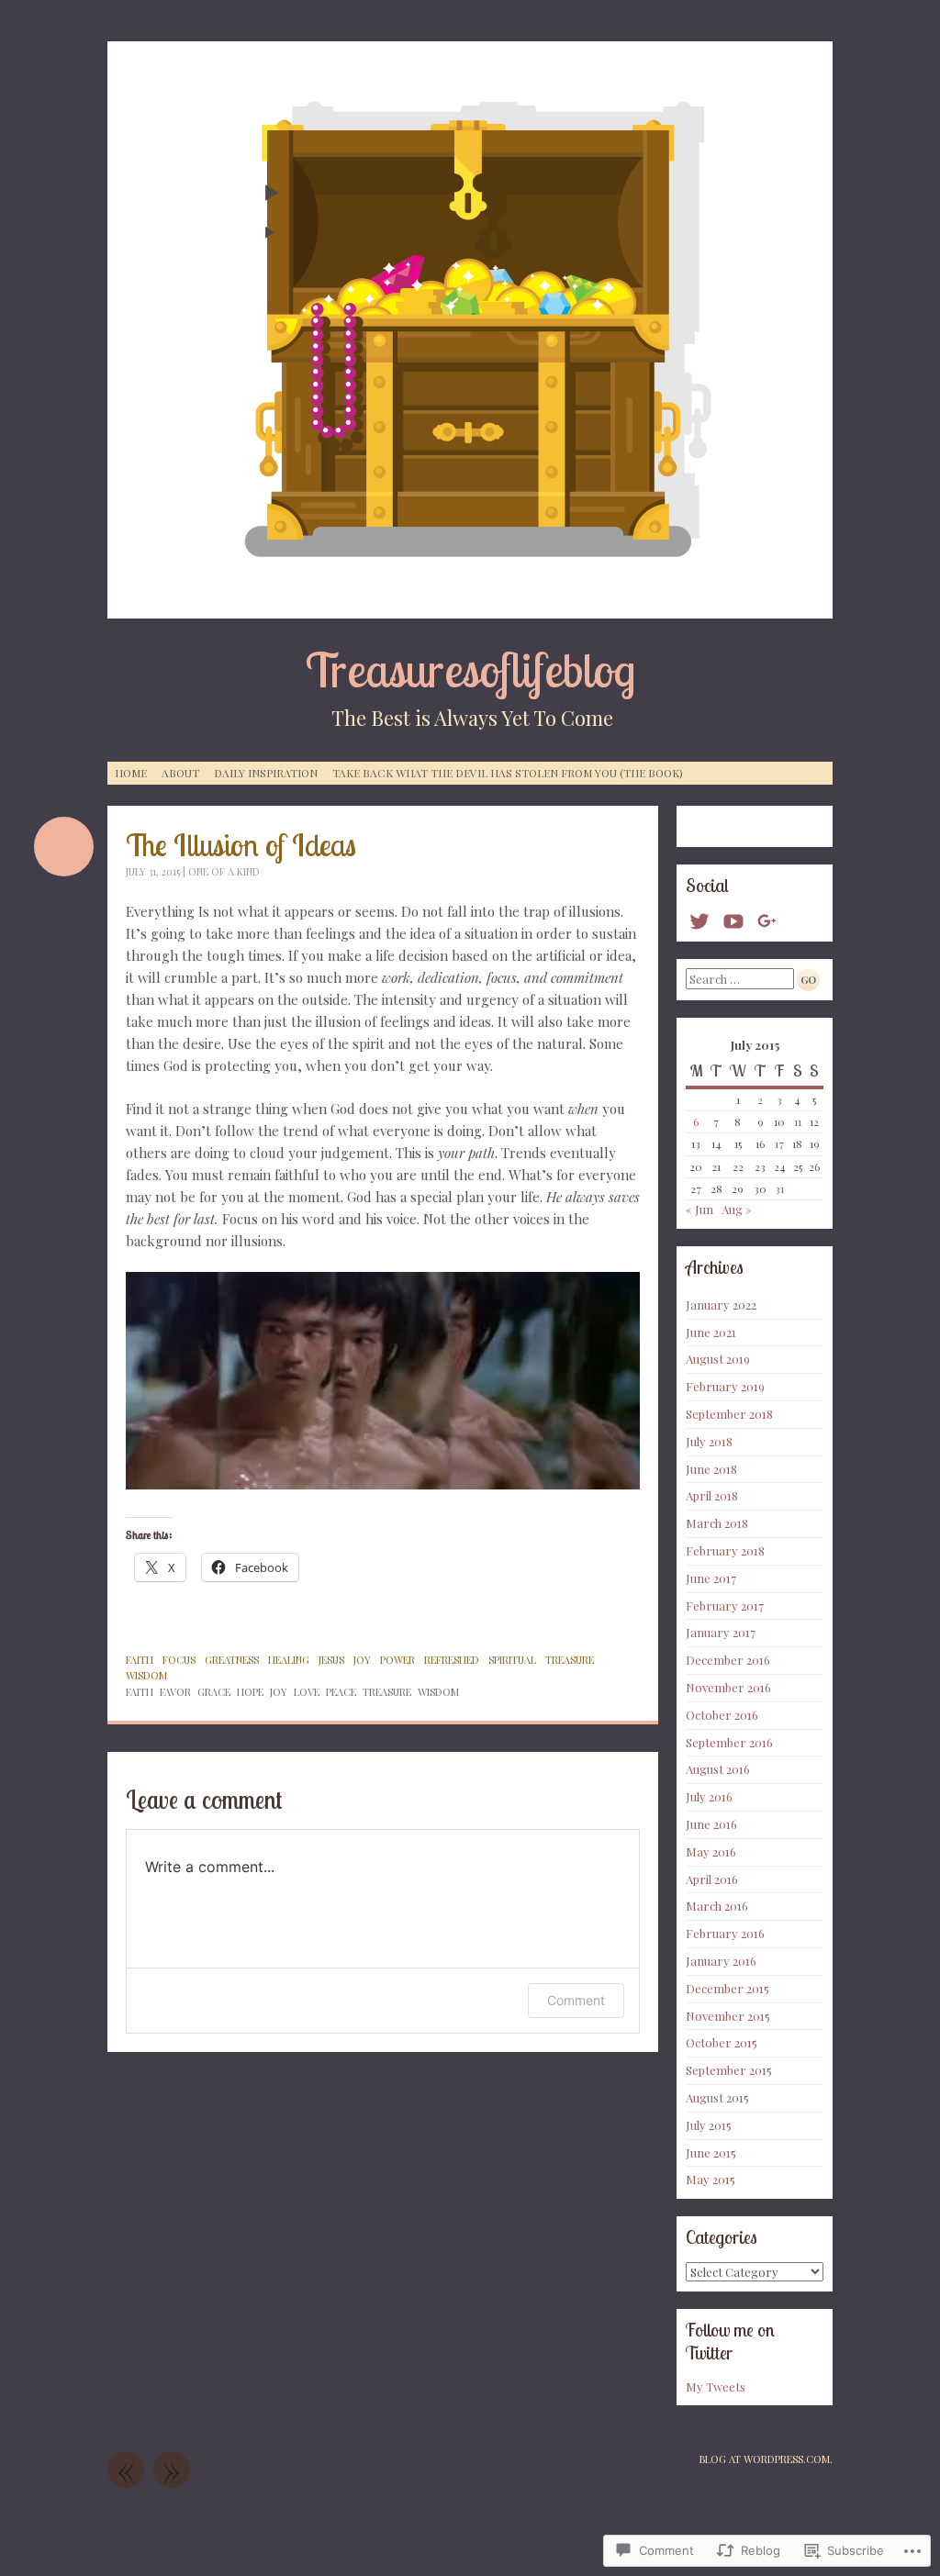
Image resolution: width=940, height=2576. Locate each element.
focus (179, 1660)
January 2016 (721, 1961)
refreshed (452, 1660)
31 (779, 1188)
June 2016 (711, 1824)
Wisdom (146, 1675)
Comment (576, 2000)
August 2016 (718, 1769)
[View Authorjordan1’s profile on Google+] (767, 921)
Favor (175, 1692)
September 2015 (729, 2070)
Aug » (737, 1209)
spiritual (512, 1660)
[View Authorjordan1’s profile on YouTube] (733, 921)
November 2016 (728, 1687)
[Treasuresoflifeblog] (470, 330)
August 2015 (717, 2097)
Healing (289, 1660)
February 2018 (725, 1550)
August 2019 (718, 1359)
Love (307, 1692)
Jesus (331, 1660)
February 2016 (725, 1933)
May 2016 (711, 1851)
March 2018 (717, 1523)
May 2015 (711, 2179)
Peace (341, 1692)
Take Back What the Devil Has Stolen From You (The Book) (508, 773)
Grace (214, 1692)
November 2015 (728, 2016)
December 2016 (728, 1660)
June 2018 (711, 1469)
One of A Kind (224, 871)
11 (798, 1121)
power (397, 1660)
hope (250, 1692)
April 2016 (712, 1879)
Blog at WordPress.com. (766, 2459)
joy (362, 1660)
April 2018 (712, 1495)
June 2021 (711, 1332)
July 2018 (709, 1441)
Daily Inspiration (266, 773)
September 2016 (729, 1742)
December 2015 (727, 1988)
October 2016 (722, 1715)
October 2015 (722, 2042)
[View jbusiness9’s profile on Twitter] (699, 921)
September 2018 (729, 1414)
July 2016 (709, 1796)
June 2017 (711, 1578)
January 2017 (721, 1632)
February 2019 (725, 1386)
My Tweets (716, 2386)
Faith (140, 1660)
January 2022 (721, 1305)
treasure (570, 1660)
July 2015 (709, 2125)
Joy (279, 1692)
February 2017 (725, 1606)
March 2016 (717, 1906)
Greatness (232, 1660)
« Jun (699, 1209)
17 (779, 1143)
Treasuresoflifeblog (470, 669)
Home (131, 773)
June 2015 (711, 2152)
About (180, 773)
